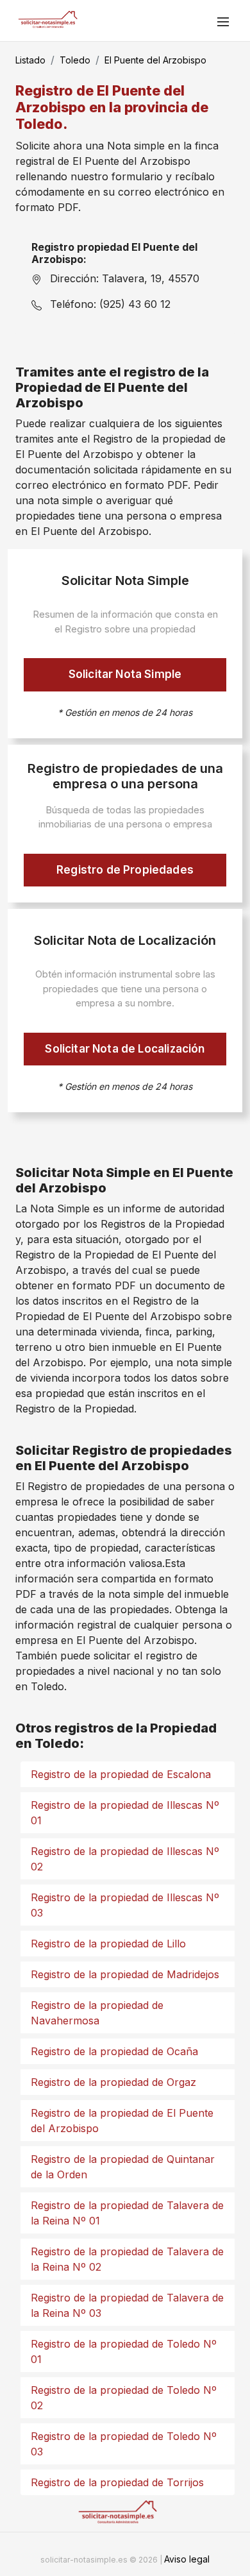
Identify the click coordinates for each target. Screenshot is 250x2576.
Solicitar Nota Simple (125, 674)
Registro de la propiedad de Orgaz (113, 2082)
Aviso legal (187, 2559)
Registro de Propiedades (125, 870)
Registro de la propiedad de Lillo (108, 1944)
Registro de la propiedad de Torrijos (117, 2482)
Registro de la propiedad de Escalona (121, 1774)
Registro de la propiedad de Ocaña (114, 2051)
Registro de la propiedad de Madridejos (125, 1974)
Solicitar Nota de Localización (125, 1049)
